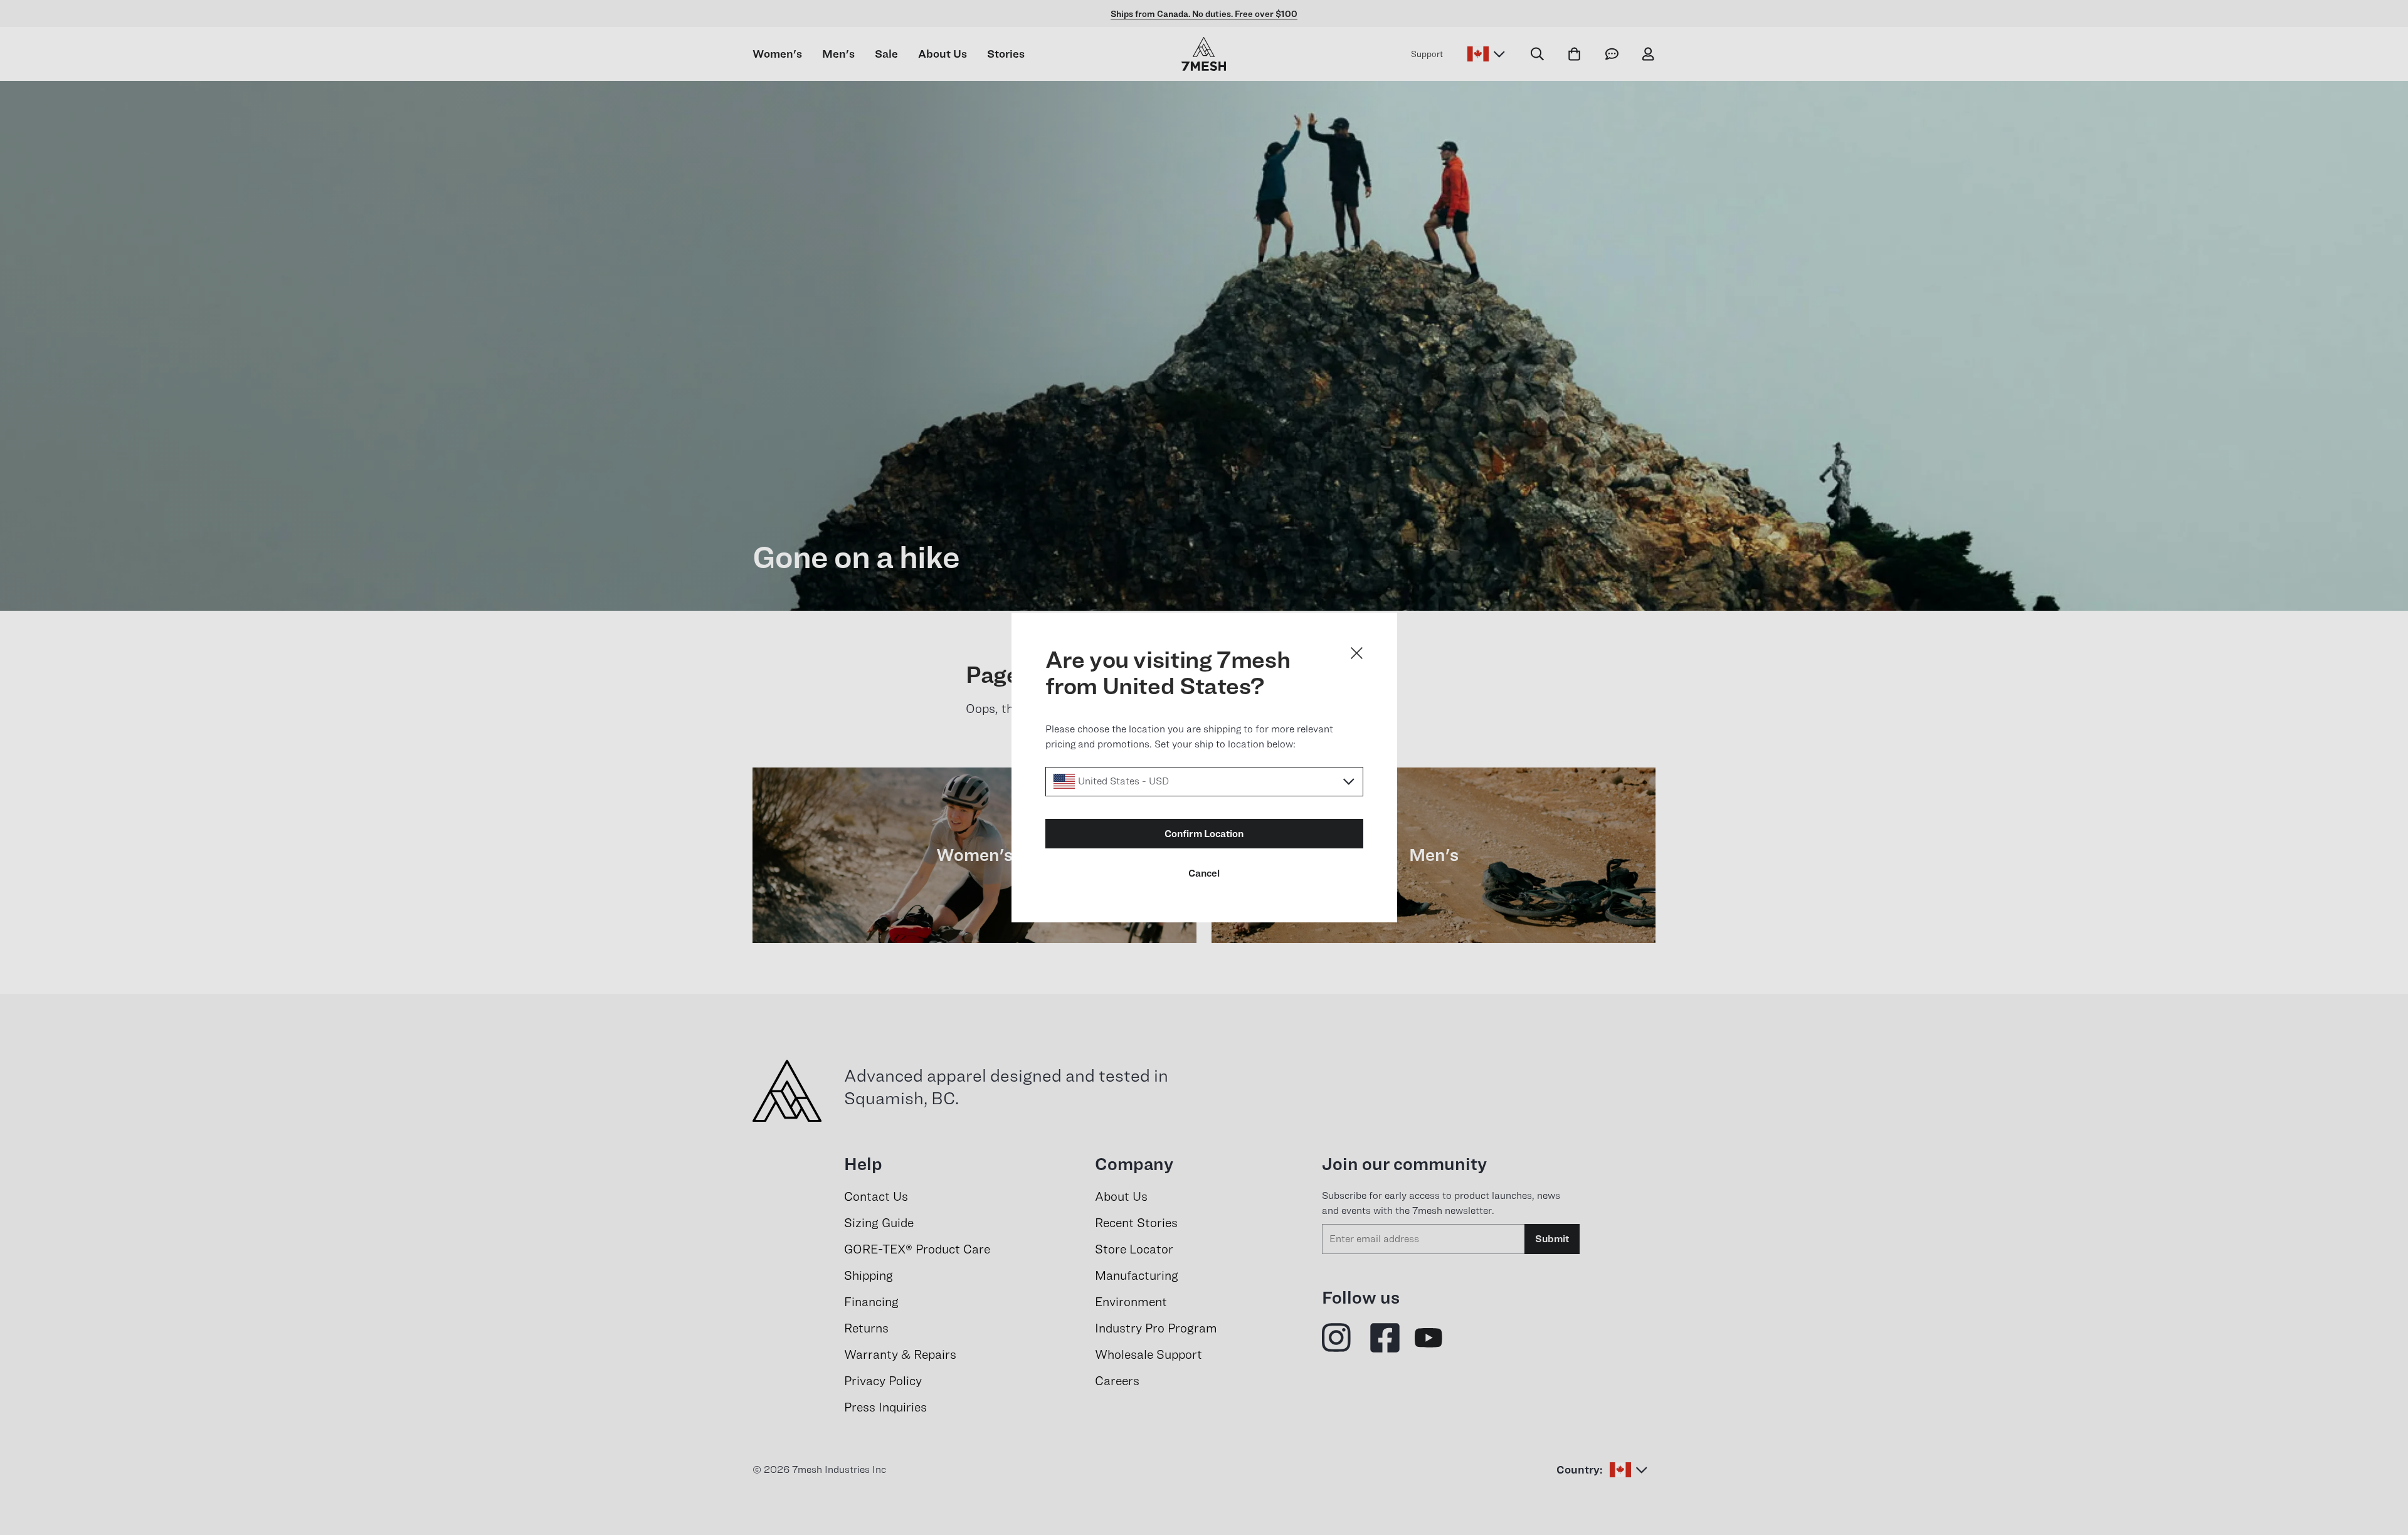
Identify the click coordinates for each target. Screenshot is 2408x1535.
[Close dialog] (1357, 653)
